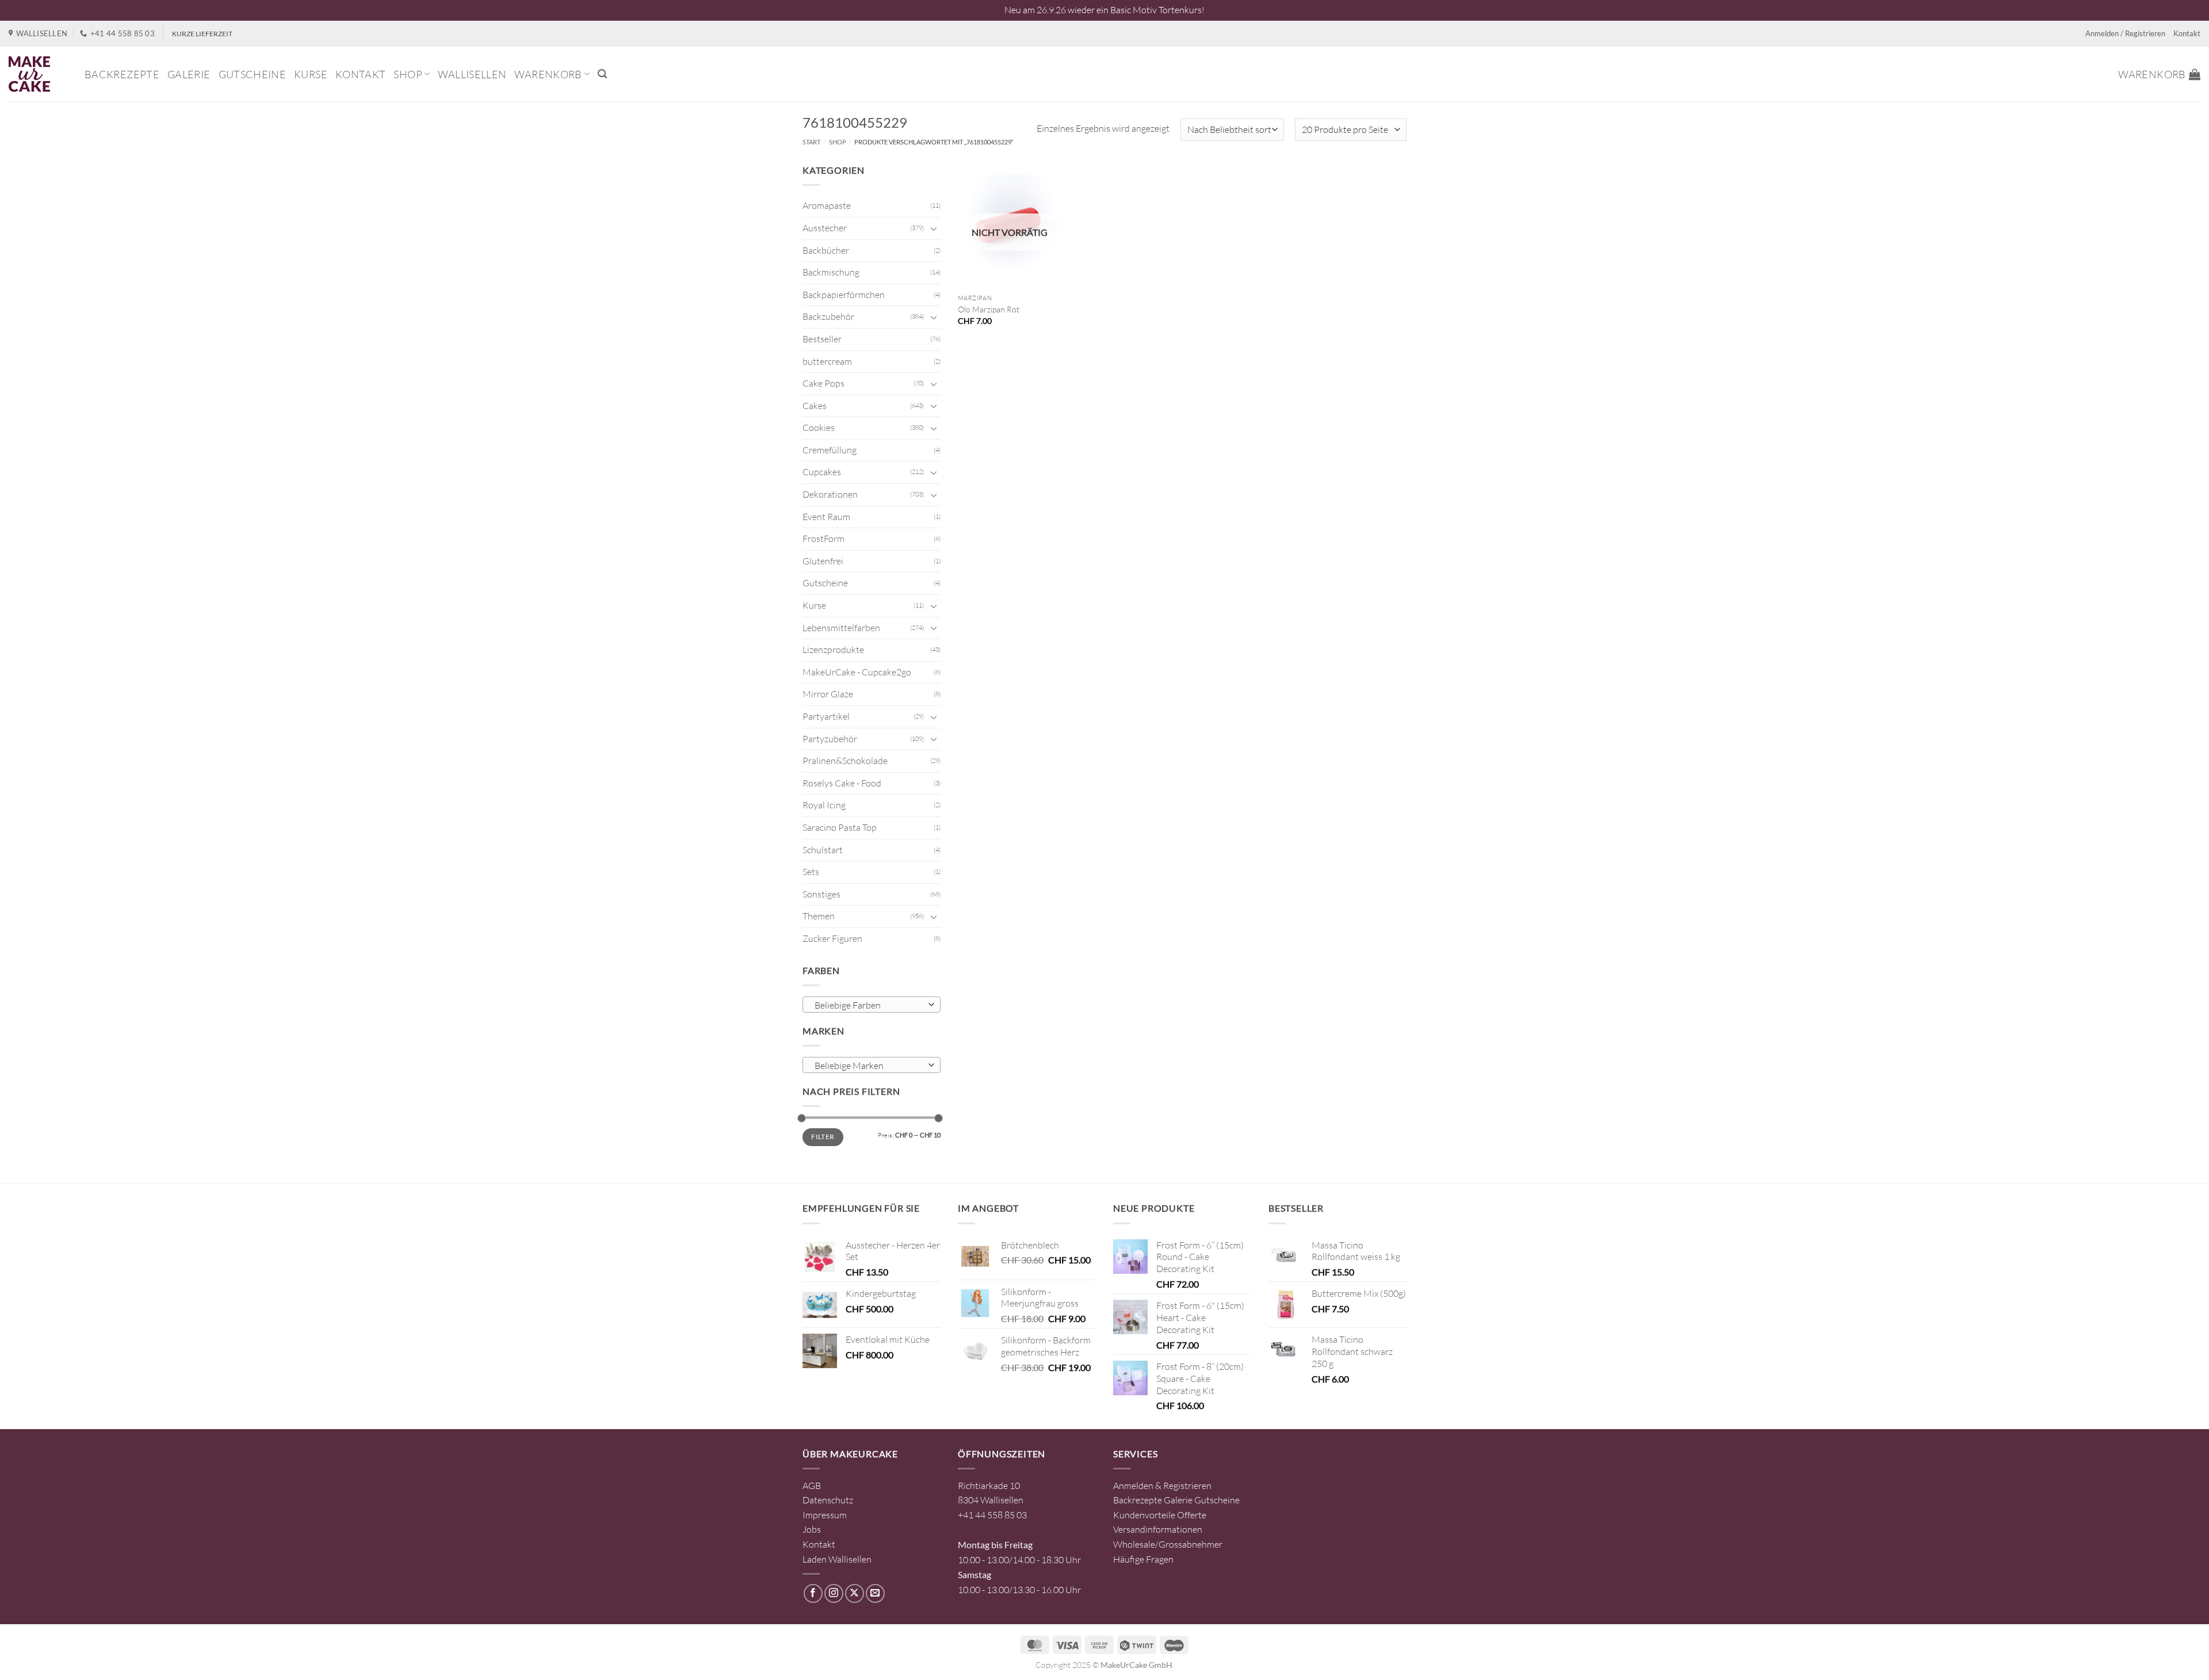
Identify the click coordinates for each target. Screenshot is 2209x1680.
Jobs (812, 1529)
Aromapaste (827, 205)
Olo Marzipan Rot (989, 309)
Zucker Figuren (832, 938)
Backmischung (831, 272)
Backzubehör (828, 316)
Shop (408, 74)
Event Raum (826, 517)
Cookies (819, 427)
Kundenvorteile (1144, 1515)
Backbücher (826, 250)
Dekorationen (830, 494)
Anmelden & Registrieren (1162, 1486)
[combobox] (872, 1005)
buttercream (827, 361)
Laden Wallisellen (837, 1559)
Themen (819, 916)
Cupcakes (822, 472)
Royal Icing (824, 805)
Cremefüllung (830, 450)
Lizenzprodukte (833, 650)
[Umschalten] (934, 228)
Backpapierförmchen (844, 295)
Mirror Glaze (828, 694)
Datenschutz (828, 1500)
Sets (811, 872)
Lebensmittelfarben (841, 628)
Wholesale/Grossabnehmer (1168, 1544)
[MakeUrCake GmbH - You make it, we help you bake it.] (38, 74)
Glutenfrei (823, 561)
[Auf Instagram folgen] (834, 1593)
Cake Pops (823, 383)
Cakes (815, 406)
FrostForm (823, 539)
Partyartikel (826, 716)
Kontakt (2187, 33)
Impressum (825, 1515)
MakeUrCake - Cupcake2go (857, 672)
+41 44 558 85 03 (992, 1515)
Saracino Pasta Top (840, 827)
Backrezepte (122, 74)
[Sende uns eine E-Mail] (875, 1593)
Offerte (1192, 1515)
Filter (823, 1137)
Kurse (311, 74)
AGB (812, 1486)
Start (811, 142)
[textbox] (869, 1005)
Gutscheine (253, 74)
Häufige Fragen (1143, 1559)
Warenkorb (548, 74)
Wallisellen (472, 74)
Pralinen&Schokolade (845, 761)
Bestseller (822, 339)
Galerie (189, 74)
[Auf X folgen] (855, 1593)
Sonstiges (821, 894)
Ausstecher (825, 228)
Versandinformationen (1158, 1529)
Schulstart (823, 850)
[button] (602, 74)
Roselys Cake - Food (842, 783)
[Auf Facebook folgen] (813, 1593)
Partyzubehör (830, 739)
